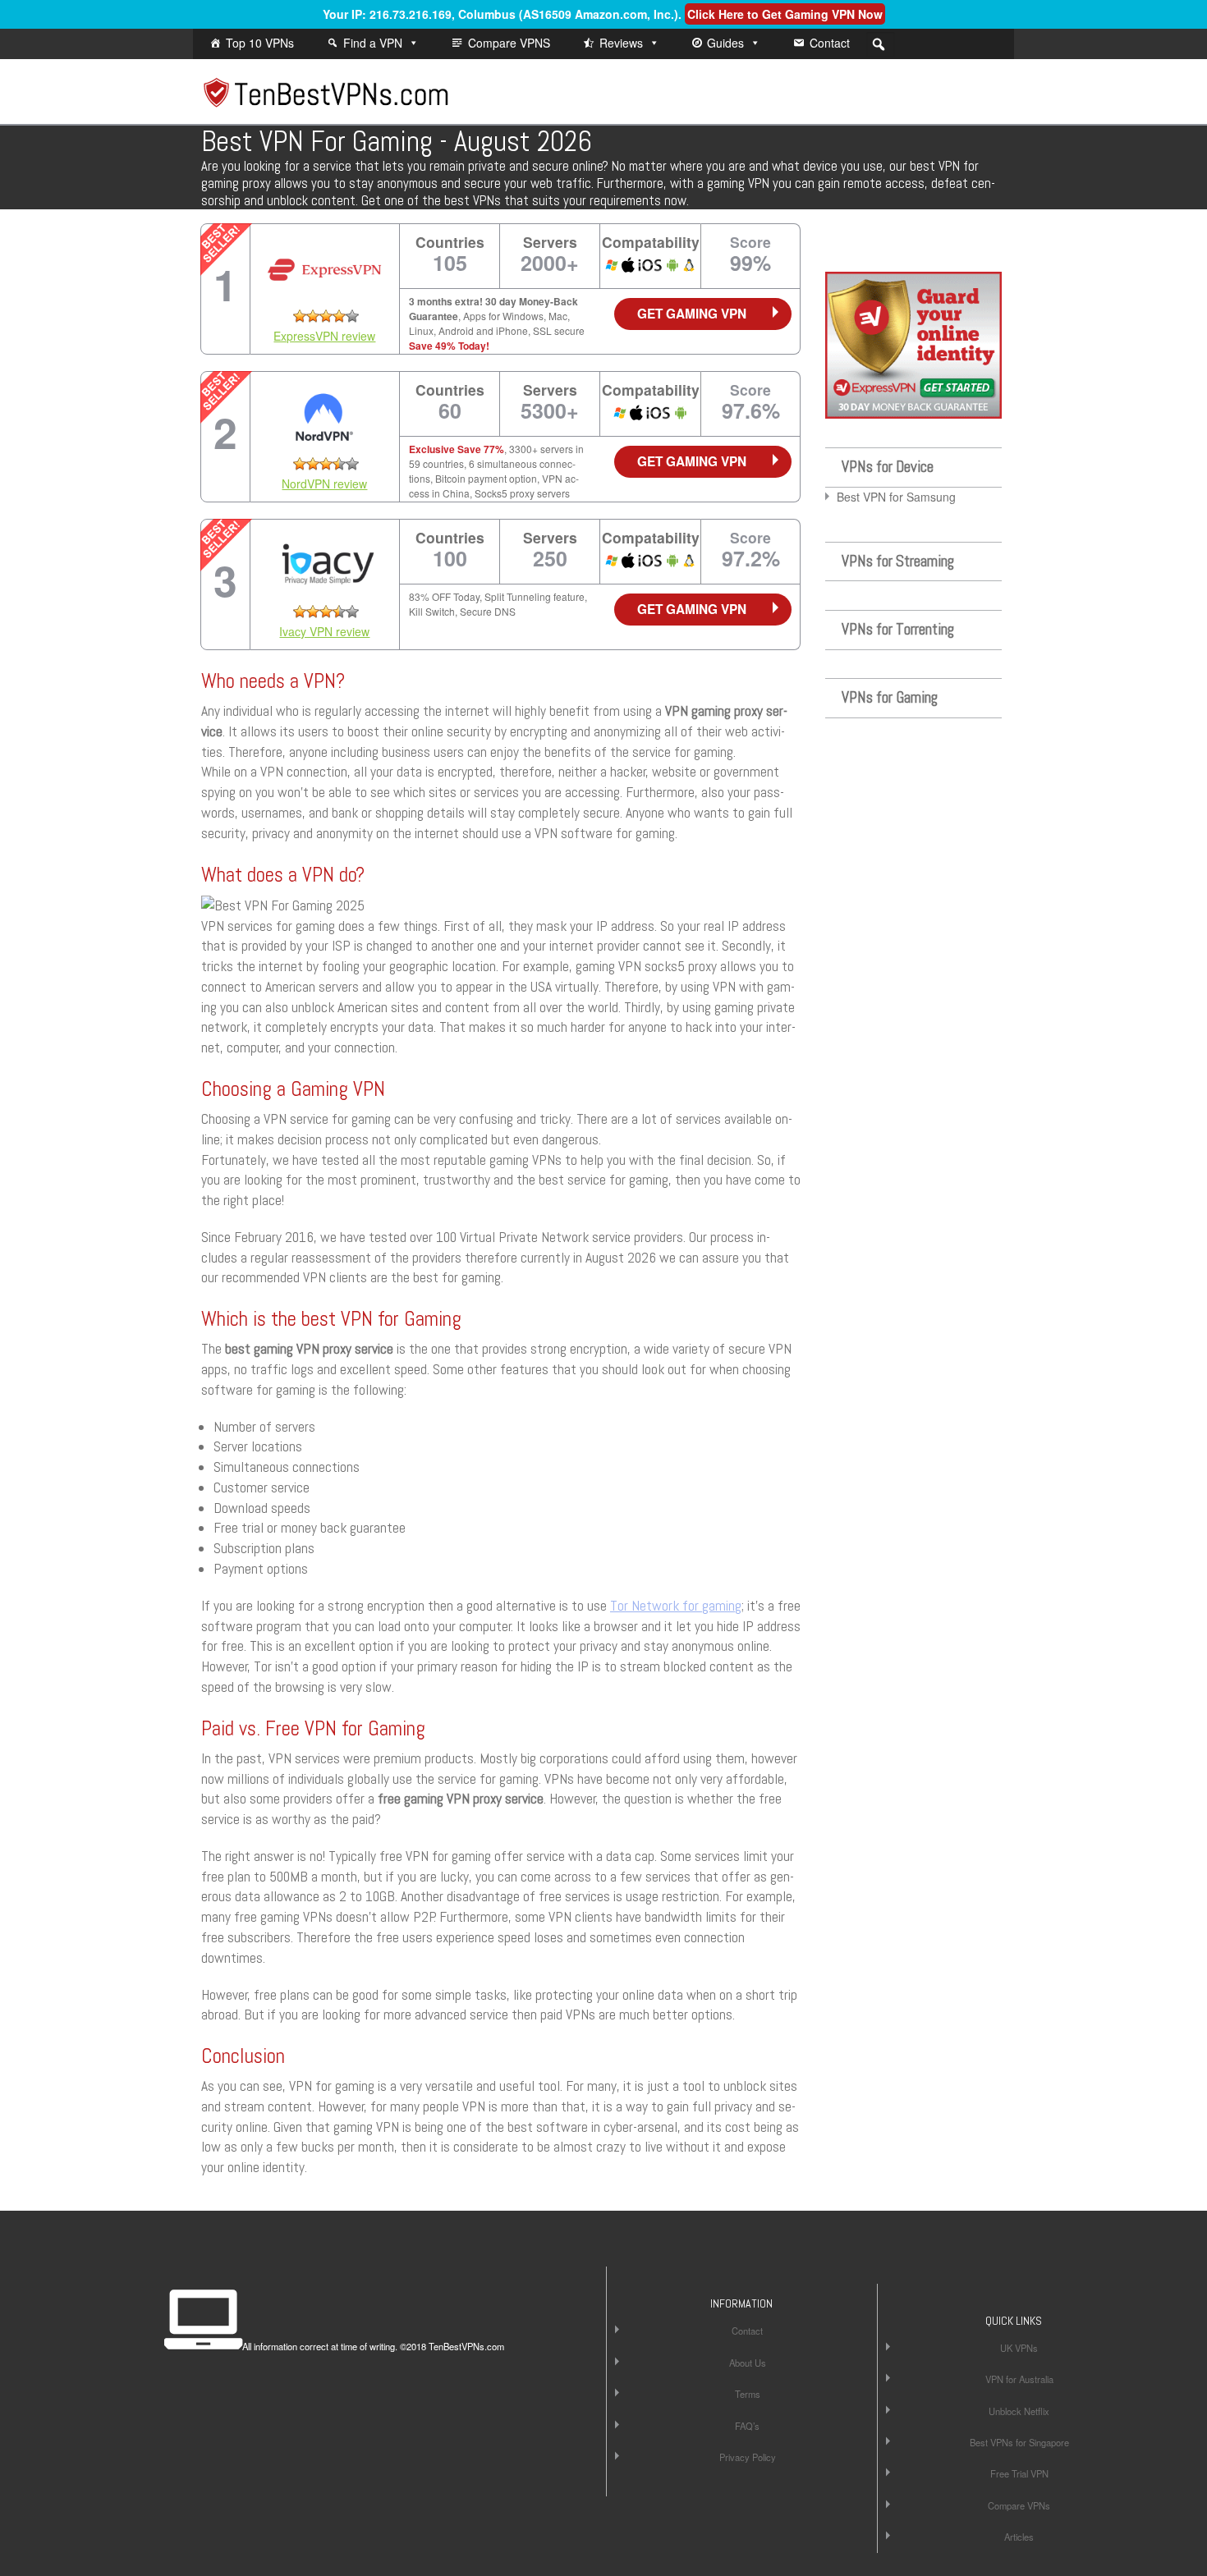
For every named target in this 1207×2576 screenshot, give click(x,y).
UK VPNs (1019, 2348)
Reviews (621, 43)
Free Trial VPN (1019, 2473)
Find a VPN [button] (373, 43)
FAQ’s (747, 2426)
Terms (748, 2394)
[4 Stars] (339, 316)
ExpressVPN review (324, 336)
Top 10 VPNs (260, 43)
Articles (1019, 2537)
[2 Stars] (313, 316)
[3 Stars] (326, 316)
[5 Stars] (352, 316)
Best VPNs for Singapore (1019, 2442)
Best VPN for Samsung (896, 497)
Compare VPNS (509, 43)
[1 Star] (300, 316)
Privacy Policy (748, 2457)
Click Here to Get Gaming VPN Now (785, 14)
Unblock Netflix (1019, 2411)
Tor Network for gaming (676, 1606)
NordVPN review (324, 484)
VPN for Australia (1019, 2379)
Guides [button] (725, 43)
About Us (748, 2363)
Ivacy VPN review (324, 631)
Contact (830, 43)
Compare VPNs (1019, 2505)
